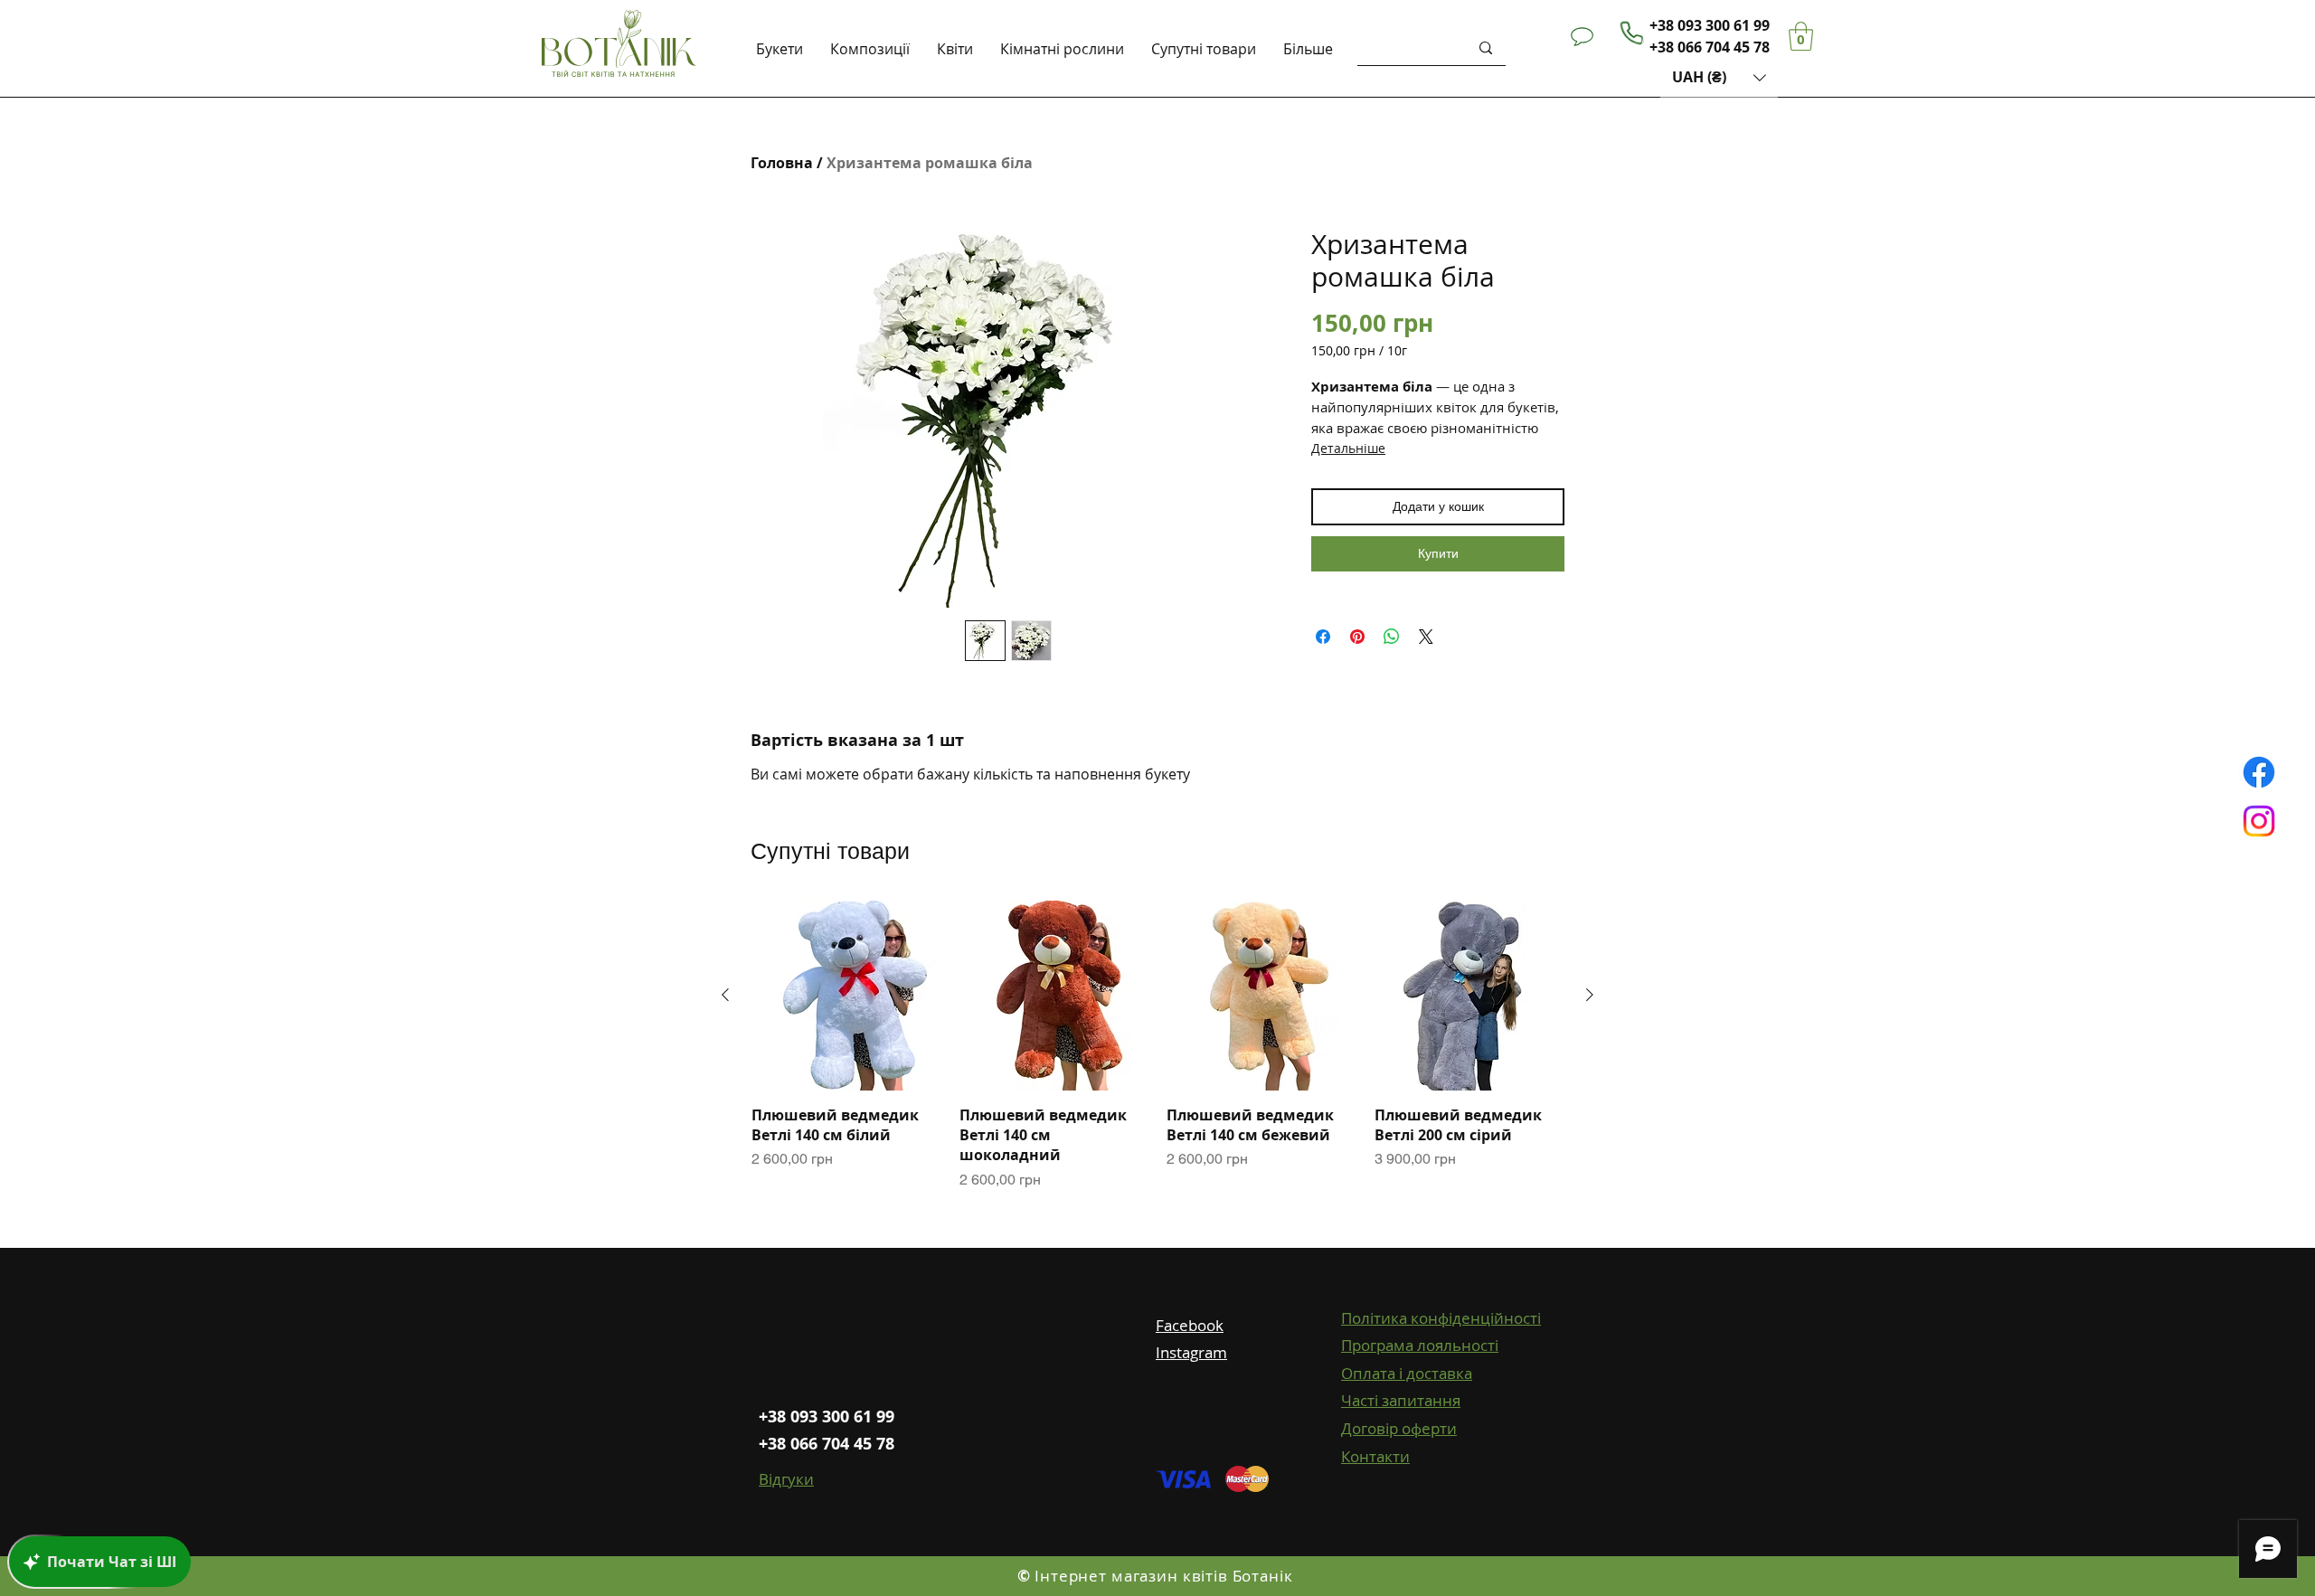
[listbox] (1719, 77)
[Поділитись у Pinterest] (1357, 637)
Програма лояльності (1420, 1345)
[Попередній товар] (725, 995)
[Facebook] (2259, 772)
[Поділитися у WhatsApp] (1392, 637)
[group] (1157, 1046)
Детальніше (1348, 448)
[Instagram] (2259, 821)
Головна (782, 163)
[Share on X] (1426, 637)
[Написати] (1582, 36)
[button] (1719, 77)
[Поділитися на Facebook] (1323, 637)
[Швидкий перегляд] (846, 996)
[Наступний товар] (1590, 995)
